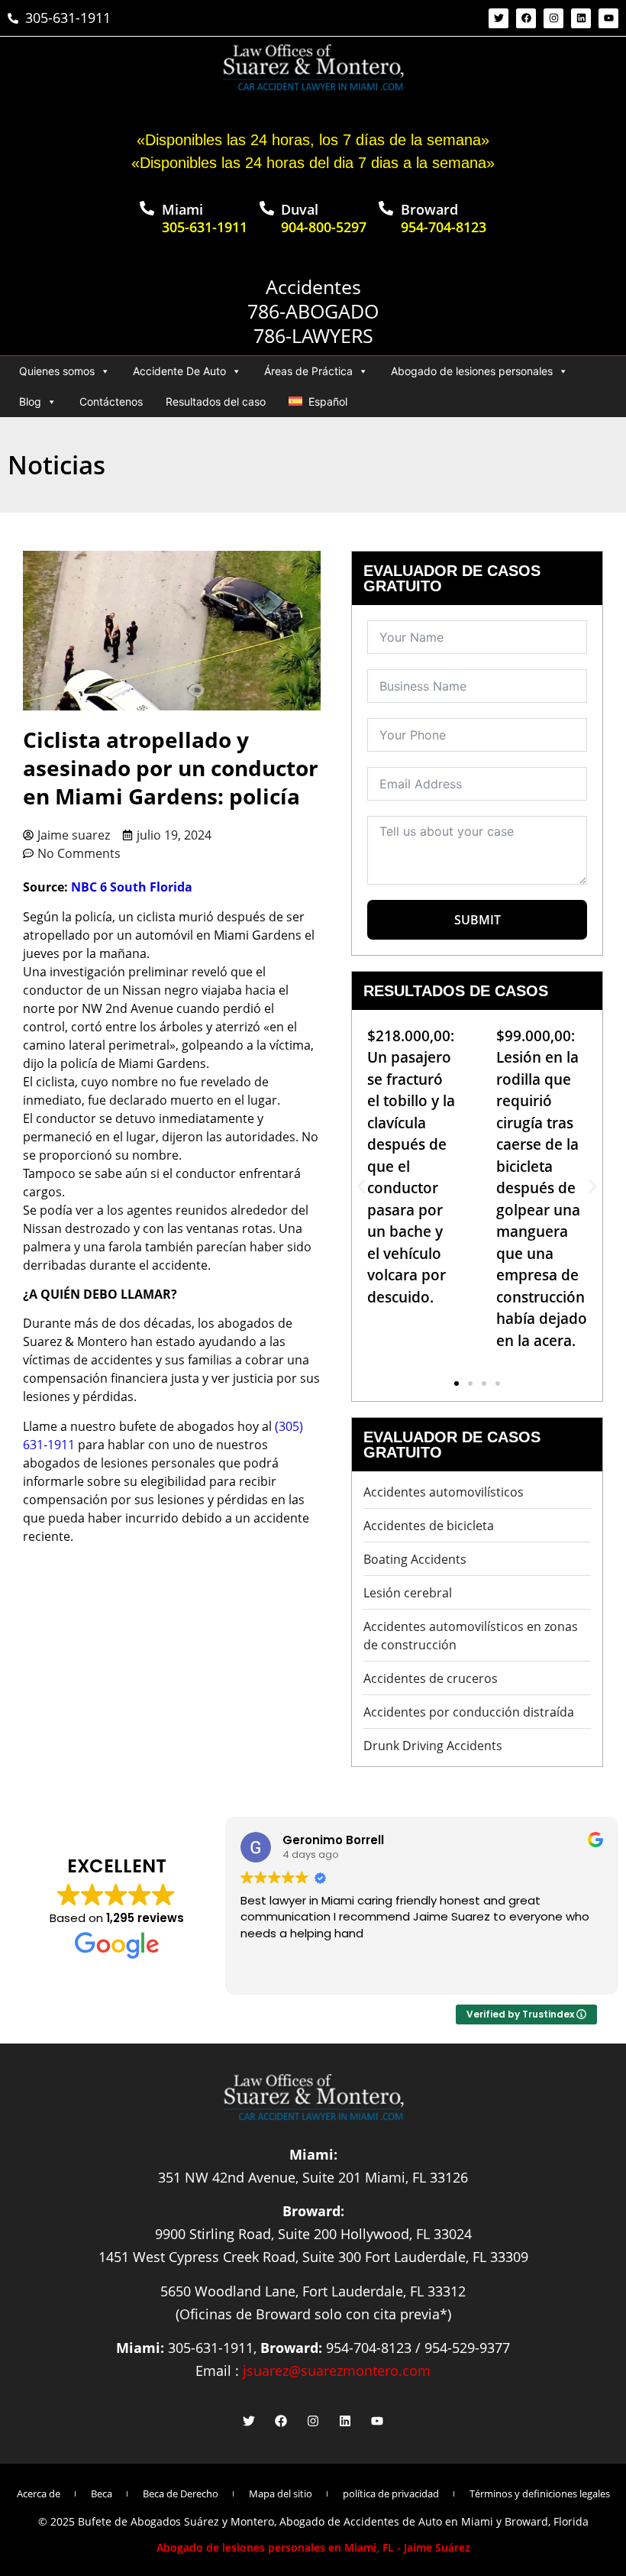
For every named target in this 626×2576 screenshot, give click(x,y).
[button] (361, 1186)
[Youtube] (608, 18)
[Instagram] (553, 18)
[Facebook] (526, 18)
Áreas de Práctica (308, 371)
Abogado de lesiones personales (472, 371)
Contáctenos (111, 401)
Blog (30, 401)
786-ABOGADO (313, 311)
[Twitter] (499, 18)
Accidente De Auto (179, 371)
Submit (478, 920)
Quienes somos (57, 371)
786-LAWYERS (313, 335)
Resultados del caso (216, 401)
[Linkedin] (581, 18)
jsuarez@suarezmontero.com (337, 2371)
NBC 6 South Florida (133, 887)
